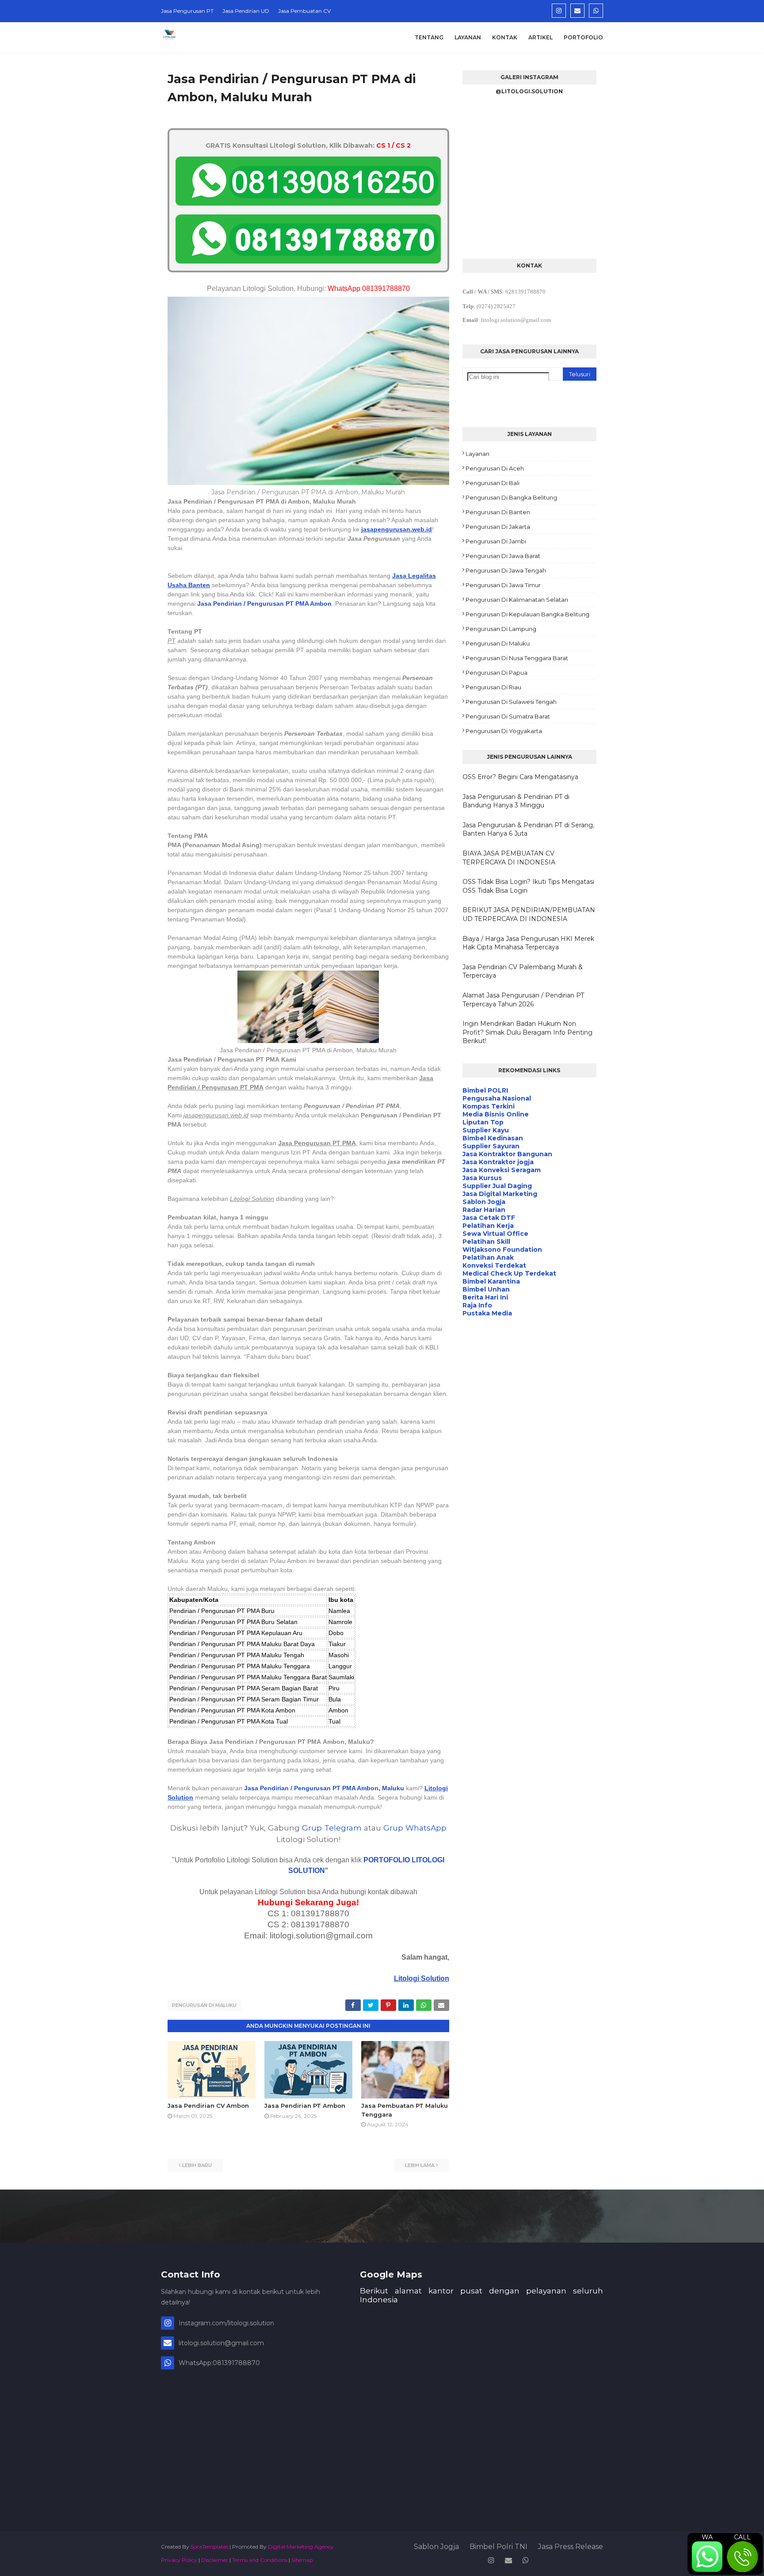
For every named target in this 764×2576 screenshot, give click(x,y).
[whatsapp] (596, 11)
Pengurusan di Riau (493, 687)
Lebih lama (420, 2165)
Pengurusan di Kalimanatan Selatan (517, 600)
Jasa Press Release (571, 2547)
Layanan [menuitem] (468, 37)
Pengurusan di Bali (493, 483)
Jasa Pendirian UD (246, 11)
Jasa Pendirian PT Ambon (305, 2106)
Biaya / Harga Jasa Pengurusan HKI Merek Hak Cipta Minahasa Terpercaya (528, 943)
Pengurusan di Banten (498, 512)
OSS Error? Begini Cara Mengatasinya (520, 777)
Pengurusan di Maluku (204, 2005)
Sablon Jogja (436, 2547)
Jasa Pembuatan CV (304, 11)
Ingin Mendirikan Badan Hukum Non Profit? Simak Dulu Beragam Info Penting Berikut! (527, 1032)
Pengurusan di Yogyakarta (504, 731)
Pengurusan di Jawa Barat (503, 556)
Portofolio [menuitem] (583, 37)
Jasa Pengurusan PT (187, 11)
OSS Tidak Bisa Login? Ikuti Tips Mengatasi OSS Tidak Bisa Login (528, 886)
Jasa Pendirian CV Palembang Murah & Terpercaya (523, 971)
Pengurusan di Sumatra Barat (508, 716)
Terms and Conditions (260, 2560)
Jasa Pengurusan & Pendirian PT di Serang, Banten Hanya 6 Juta (528, 829)
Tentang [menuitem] (429, 37)
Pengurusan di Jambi (496, 541)
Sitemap (302, 2560)
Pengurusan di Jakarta (498, 527)
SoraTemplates (209, 2547)
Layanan (477, 454)
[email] (577, 11)
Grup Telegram (332, 1828)
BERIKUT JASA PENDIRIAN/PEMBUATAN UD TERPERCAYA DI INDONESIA (529, 914)
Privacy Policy (179, 2560)
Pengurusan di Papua (497, 673)
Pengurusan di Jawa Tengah (506, 570)
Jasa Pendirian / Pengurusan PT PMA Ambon (264, 604)
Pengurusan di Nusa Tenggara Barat (517, 658)
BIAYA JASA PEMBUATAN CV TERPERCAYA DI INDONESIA (509, 858)
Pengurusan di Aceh (495, 468)
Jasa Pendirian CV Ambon (208, 2106)
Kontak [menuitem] (505, 37)
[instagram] (559, 11)
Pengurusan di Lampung (501, 629)
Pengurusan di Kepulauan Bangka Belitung (527, 614)
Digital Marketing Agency (301, 2547)
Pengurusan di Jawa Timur (503, 585)
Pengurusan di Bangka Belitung (511, 497)
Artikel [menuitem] (541, 37)
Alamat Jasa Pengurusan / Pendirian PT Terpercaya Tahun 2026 (523, 1000)
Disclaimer (215, 2560)
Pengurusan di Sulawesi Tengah (511, 702)
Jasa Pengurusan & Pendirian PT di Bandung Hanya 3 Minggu (516, 801)
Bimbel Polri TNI (499, 2547)
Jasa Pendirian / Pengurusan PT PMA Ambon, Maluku (324, 1788)
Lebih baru (197, 2165)
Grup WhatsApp (415, 1828)
